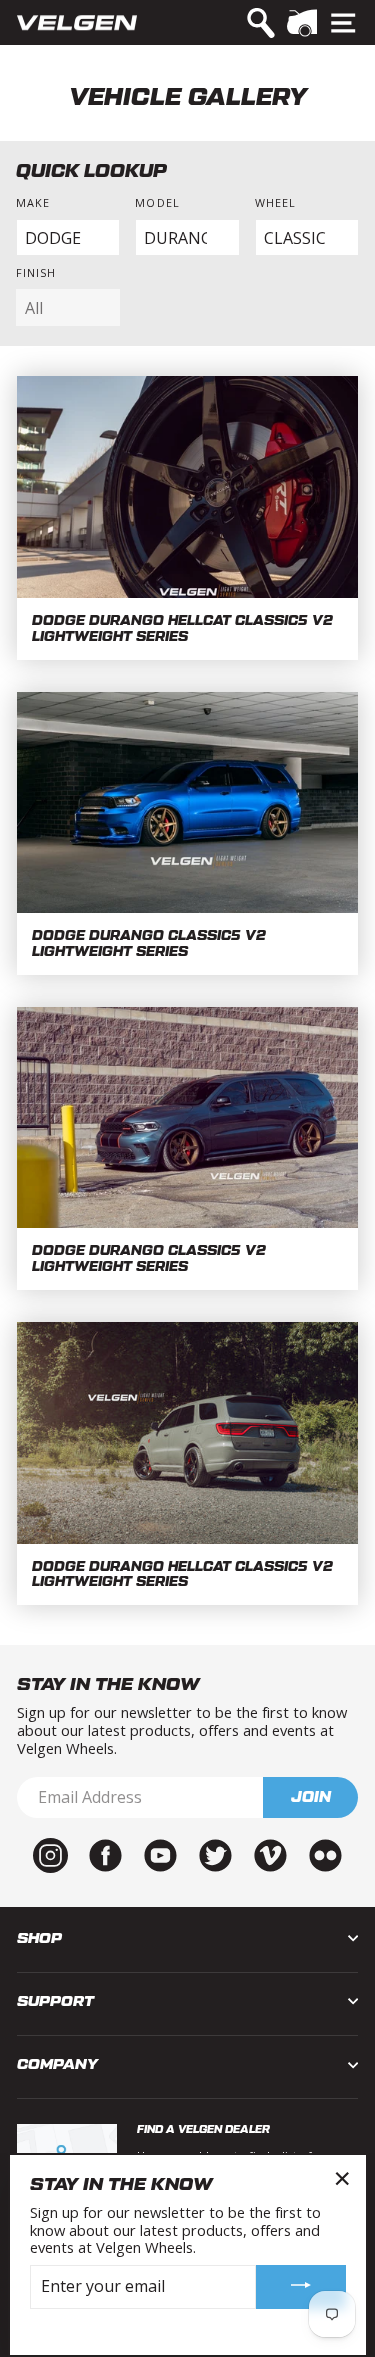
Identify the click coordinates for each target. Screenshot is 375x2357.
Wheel (275, 202)
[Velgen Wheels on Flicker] (325, 1854)
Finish (36, 272)
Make (33, 202)
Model (157, 202)
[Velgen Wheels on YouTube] (160, 1854)
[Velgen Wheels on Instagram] (50, 1854)
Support (55, 2001)
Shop (39, 1938)
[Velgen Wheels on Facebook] (105, 1854)
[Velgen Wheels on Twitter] (215, 1854)
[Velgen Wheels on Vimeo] (270, 1854)
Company (57, 2064)
